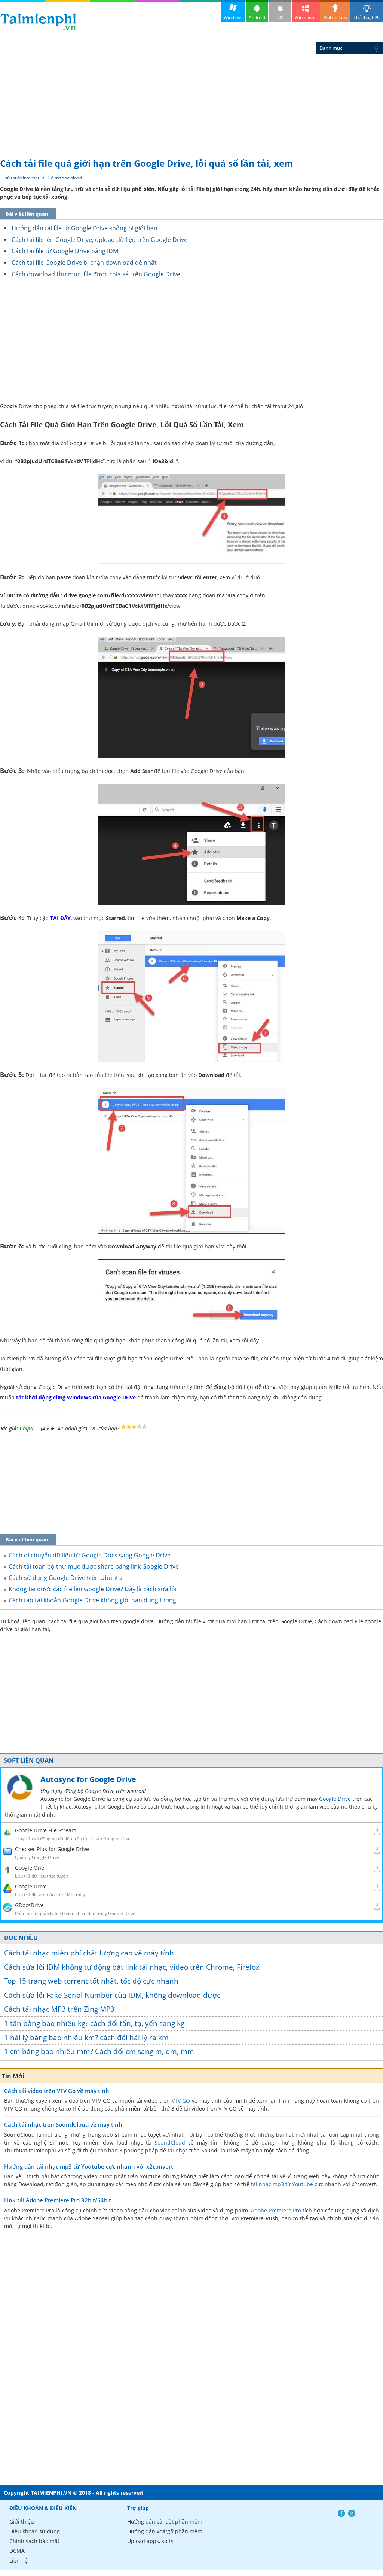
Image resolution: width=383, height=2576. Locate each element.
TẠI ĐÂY (60, 918)
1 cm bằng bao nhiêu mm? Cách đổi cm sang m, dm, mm (99, 2051)
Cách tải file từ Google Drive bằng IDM (65, 251)
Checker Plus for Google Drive (52, 1849)
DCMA (17, 2551)
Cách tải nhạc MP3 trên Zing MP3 (59, 2009)
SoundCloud (170, 2143)
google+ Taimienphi (352, 2513)
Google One (30, 1868)
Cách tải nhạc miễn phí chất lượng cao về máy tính (89, 1953)
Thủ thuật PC (367, 17)
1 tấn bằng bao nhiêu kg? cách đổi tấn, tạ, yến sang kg (94, 2023)
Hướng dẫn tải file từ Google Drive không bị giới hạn (85, 228)
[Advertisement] (191, 97)
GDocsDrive (29, 1905)
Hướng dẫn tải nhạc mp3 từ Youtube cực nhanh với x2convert (89, 2166)
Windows (233, 17)
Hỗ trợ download (65, 178)
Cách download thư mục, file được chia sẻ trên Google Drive (96, 274)
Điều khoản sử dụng (35, 2531)
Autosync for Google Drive (88, 1779)
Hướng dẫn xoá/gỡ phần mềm (165, 2531)
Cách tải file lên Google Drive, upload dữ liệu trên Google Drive (99, 240)
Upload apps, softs (150, 2541)
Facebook (341, 2513)
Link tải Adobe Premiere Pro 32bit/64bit (58, 2200)
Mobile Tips (335, 17)
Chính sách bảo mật (34, 2541)
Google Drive (335, 1799)
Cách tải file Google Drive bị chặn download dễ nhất (84, 263)
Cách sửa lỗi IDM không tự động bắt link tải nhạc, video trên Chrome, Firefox (132, 1967)
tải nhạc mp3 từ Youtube (282, 2184)
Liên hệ (19, 2560)
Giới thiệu (22, 2522)
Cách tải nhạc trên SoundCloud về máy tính (63, 2124)
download (38, 22)
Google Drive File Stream (46, 1830)
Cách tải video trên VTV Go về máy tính (57, 2091)
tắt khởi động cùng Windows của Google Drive (76, 1397)
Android (257, 17)
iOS (280, 17)
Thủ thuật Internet (21, 178)
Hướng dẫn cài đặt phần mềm (165, 2522)
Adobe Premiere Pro (276, 2210)
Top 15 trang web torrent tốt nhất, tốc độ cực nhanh (91, 1981)
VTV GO (181, 2101)
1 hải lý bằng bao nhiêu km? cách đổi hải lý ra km (86, 2038)
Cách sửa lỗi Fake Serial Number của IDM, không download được (112, 1995)
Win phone (306, 17)
